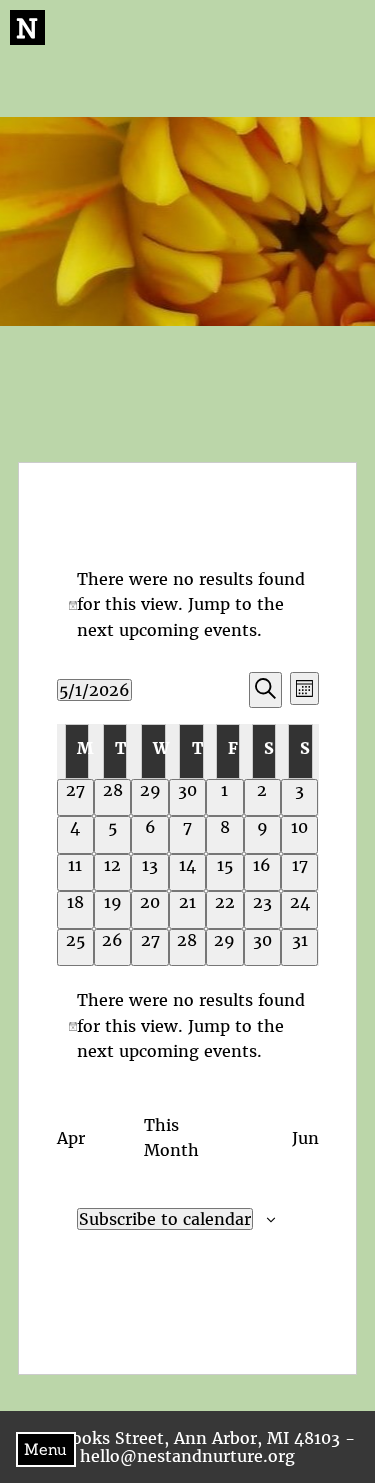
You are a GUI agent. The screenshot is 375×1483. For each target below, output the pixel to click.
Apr (71, 1138)
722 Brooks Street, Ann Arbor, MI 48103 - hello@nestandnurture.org (187, 1447)
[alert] (188, 605)
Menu (45, 1449)
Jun (305, 1138)
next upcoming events (167, 630)
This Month (171, 1138)
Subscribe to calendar (165, 1219)
